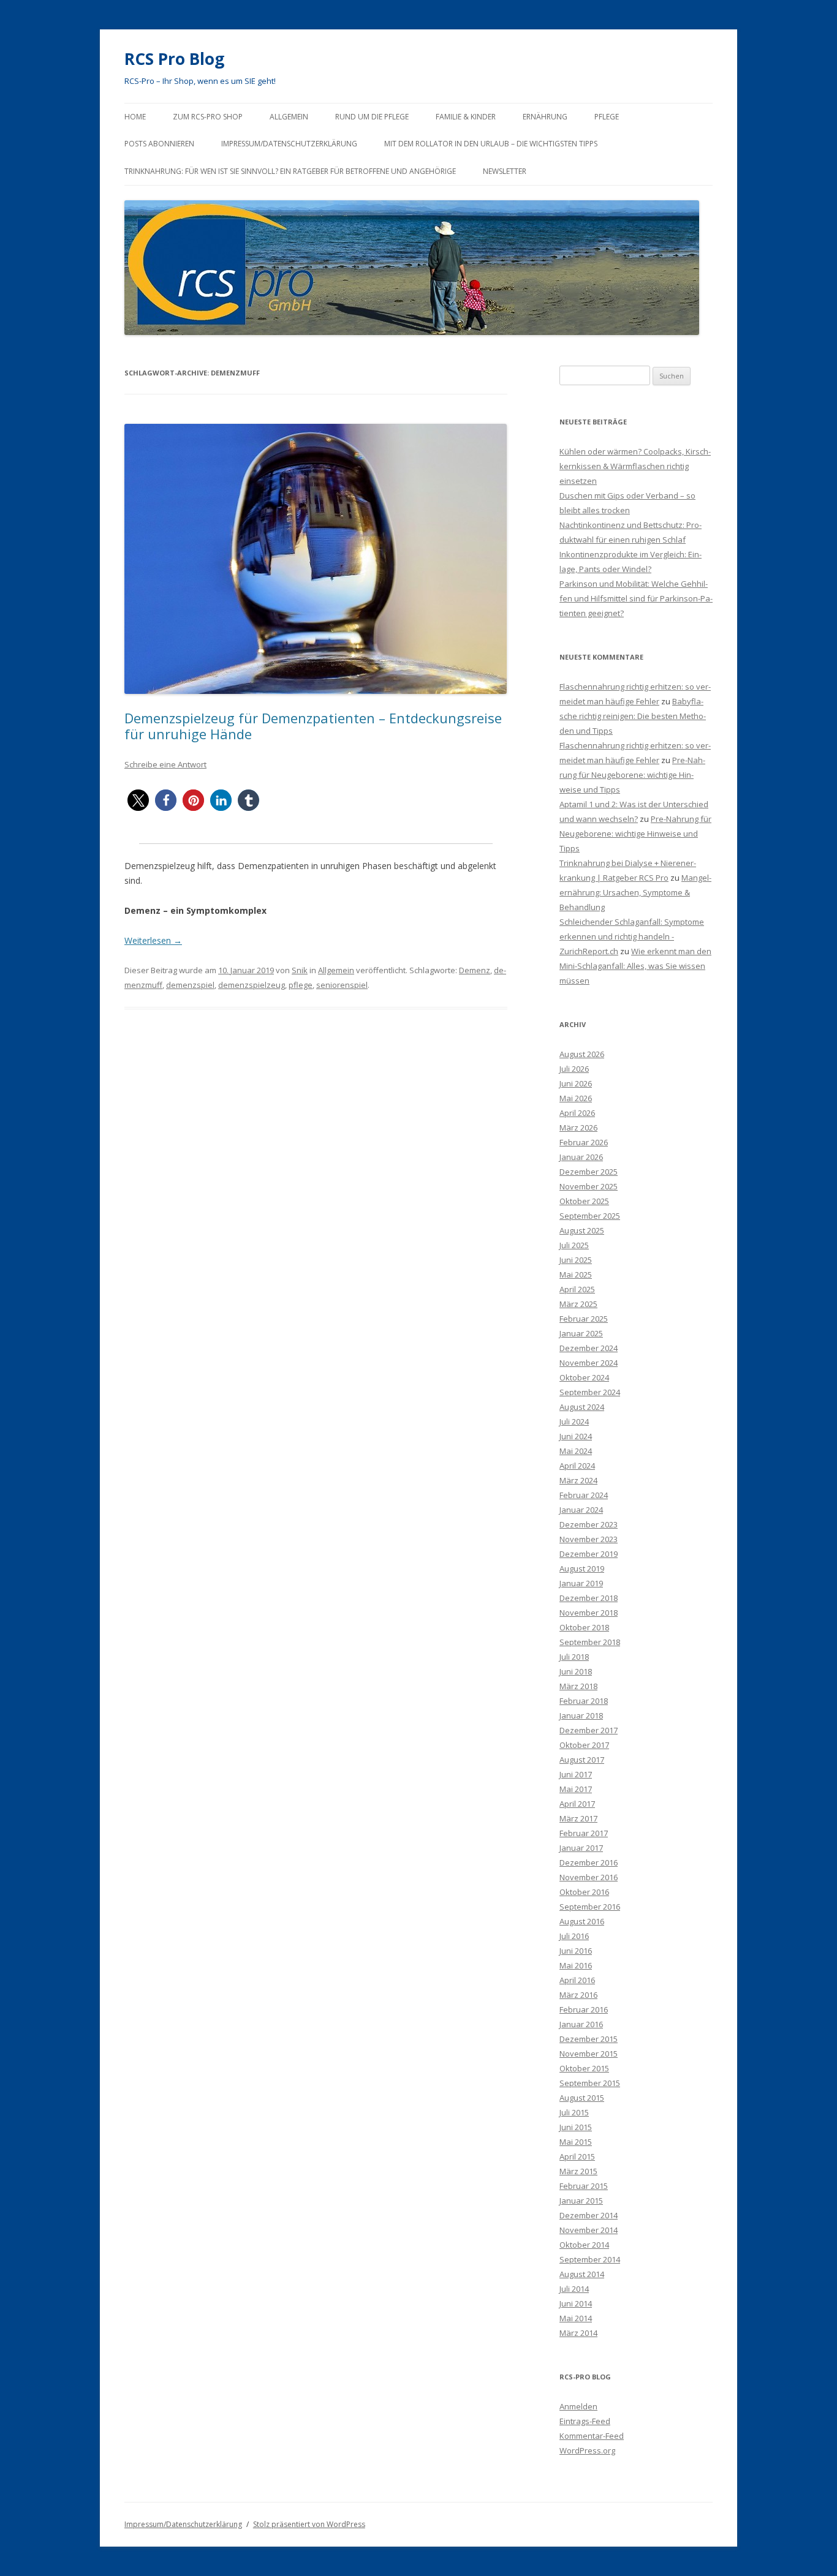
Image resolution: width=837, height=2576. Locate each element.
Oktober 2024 (584, 1377)
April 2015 (577, 2156)
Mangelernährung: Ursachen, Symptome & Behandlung (635, 892)
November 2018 (589, 1613)
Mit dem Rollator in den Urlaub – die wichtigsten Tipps (491, 144)
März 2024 (578, 1480)
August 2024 (582, 1407)
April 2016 (577, 1980)
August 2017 (582, 1760)
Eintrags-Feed (585, 2421)
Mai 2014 (576, 2318)
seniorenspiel (342, 985)
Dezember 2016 (589, 1862)
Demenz (475, 970)
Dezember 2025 (589, 1172)
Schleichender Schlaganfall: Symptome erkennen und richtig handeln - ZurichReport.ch (632, 936)
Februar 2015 (584, 2186)
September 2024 (590, 1392)
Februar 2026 (584, 1142)
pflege (301, 985)
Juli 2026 (574, 1069)
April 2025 (577, 1289)
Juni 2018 (576, 1671)
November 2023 (589, 1539)
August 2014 (582, 2274)
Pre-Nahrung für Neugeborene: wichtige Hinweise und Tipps (632, 775)
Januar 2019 (581, 1583)
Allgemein (289, 117)
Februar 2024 (584, 1495)
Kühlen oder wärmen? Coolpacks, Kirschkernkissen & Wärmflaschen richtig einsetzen (635, 466)
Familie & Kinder (466, 117)
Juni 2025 (576, 1260)
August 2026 (582, 1054)
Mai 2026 (576, 1098)
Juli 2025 (574, 1245)
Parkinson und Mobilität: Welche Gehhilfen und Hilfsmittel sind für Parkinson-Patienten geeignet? (636, 598)
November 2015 (589, 2054)
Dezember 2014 (589, 2215)
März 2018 (578, 1686)
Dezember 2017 (589, 1730)
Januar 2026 (581, 1157)
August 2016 (582, 1921)
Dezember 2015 (589, 2039)
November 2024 (589, 1363)
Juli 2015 (574, 2112)
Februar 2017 (584, 1833)
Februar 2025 (584, 1319)
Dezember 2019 (589, 1554)
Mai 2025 (576, 1275)
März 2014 (578, 2333)
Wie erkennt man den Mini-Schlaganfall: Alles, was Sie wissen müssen (635, 966)
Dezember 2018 (589, 1598)
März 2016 (578, 1995)
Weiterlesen (153, 940)
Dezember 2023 (589, 1524)
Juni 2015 (576, 2127)
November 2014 (589, 2230)
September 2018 (590, 1642)
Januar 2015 (581, 2201)
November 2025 (589, 1186)
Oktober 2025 (584, 1201)
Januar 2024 (581, 1510)
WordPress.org (587, 2450)
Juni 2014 (576, 2303)
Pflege (607, 117)
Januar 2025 (581, 1333)
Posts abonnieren (159, 144)
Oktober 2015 (584, 2068)
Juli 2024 (574, 1422)
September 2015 (590, 2083)
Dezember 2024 (589, 1348)
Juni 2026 (576, 1083)
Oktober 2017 (584, 1745)
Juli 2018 (574, 1657)
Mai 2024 (576, 1451)
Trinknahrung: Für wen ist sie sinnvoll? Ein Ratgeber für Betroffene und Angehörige (290, 171)
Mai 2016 (576, 1965)
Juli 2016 (574, 1936)
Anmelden (578, 2406)
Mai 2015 (576, 2142)
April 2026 (577, 1113)
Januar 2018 (581, 1715)
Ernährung (545, 117)
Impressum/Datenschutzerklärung (289, 144)
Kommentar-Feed (592, 2436)
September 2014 (590, 2259)
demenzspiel (190, 985)
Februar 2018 (584, 1701)
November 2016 (589, 1877)
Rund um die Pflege (372, 117)
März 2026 (578, 1128)
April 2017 (577, 1804)
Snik (300, 970)
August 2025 (582, 1230)
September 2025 (590, 1216)
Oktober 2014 (584, 2245)
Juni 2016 (576, 1951)
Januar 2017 (581, 1848)
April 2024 (577, 1466)
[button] (138, 800)
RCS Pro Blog (174, 59)
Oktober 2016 (584, 1892)
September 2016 (590, 1907)
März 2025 (578, 1304)
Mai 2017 (576, 1789)
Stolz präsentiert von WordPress (309, 2524)
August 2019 (582, 1569)
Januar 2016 (581, 2024)
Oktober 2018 (584, 1627)
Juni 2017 (576, 1774)
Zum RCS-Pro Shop (208, 117)
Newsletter (505, 171)
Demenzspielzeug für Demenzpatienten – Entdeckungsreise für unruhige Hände (313, 726)
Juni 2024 (576, 1436)
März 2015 (578, 2171)
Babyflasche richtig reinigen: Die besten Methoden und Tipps (633, 716)
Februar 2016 (584, 2009)
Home (135, 117)
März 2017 (578, 1818)
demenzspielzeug (252, 985)
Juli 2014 (574, 2289)
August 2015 (582, 2098)
